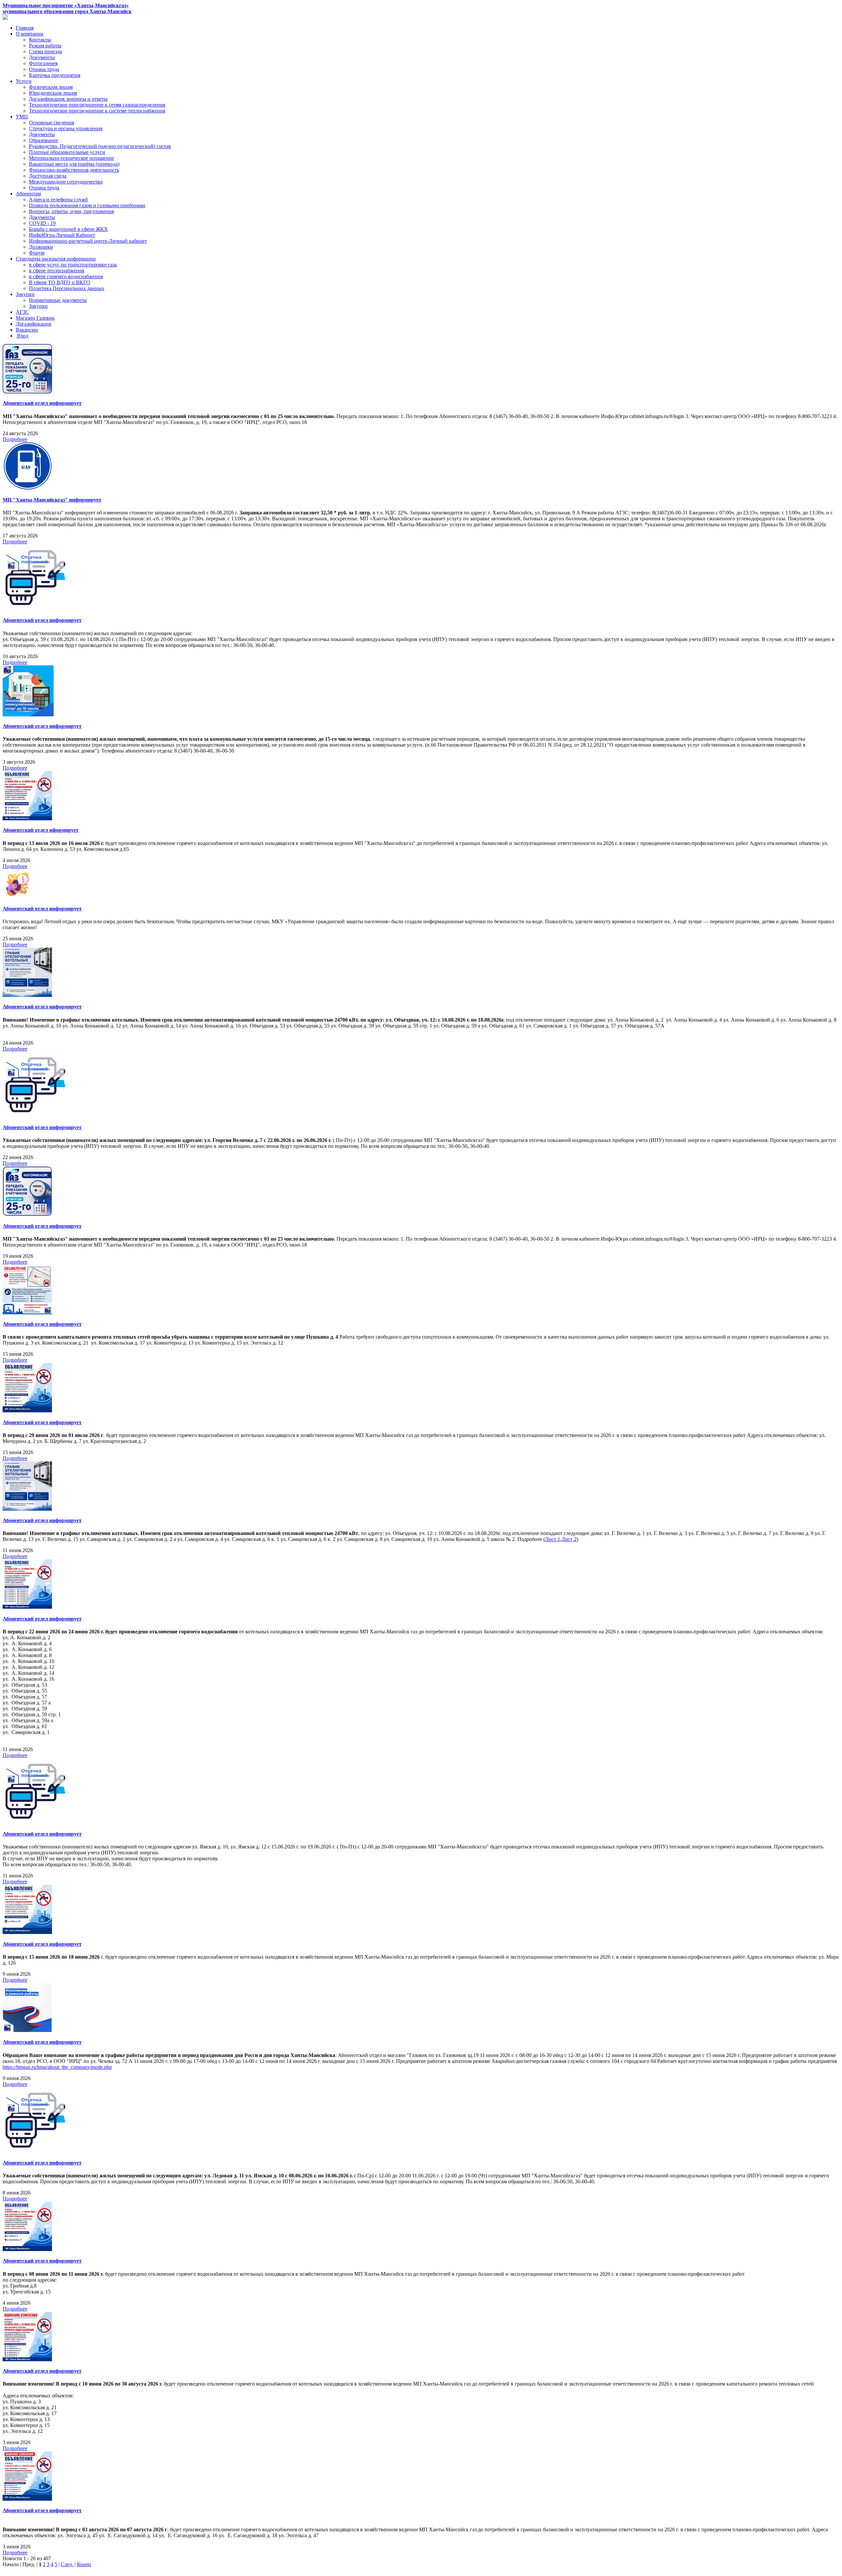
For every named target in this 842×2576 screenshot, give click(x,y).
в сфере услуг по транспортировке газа (73, 265)
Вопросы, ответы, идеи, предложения (71, 211)
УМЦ (22, 117)
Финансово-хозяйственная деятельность (74, 170)
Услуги (24, 81)
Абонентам (28, 194)
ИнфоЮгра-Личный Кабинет (62, 235)
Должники (41, 247)
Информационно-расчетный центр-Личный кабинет (88, 241)
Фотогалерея (43, 63)
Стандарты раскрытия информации (56, 259)
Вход (22, 336)
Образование (44, 140)
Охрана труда (44, 69)
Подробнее (15, 439)
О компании (30, 34)
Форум (37, 253)
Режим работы (45, 46)
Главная (25, 28)
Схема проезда (45, 51)
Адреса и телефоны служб (58, 199)
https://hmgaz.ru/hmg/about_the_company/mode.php (57, 2067)
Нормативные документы (58, 300)
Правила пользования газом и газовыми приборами (87, 205)
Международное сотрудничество (66, 182)
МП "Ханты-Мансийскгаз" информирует (52, 500)
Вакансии (27, 330)
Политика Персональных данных (67, 288)
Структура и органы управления (66, 128)
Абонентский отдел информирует (42, 403)
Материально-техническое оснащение (72, 158)
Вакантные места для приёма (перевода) (74, 164)
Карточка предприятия (55, 75)
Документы (42, 57)
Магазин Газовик (35, 318)
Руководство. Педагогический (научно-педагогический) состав (100, 146)
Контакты (40, 40)
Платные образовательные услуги (67, 152)
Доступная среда (48, 176)
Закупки (25, 294)
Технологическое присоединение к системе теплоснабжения (97, 111)
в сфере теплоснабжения (57, 271)
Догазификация (33, 324)
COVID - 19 (42, 223)
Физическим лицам (51, 87)
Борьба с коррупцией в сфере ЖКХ (68, 229)
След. (67, 2564)
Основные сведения (51, 123)
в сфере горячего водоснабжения (66, 276)
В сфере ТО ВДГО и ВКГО (60, 282)
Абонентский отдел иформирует (41, 830)
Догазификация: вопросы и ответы (68, 99)
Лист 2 (569, 1539)
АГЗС (22, 312)
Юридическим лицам (53, 93)
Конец (84, 2564)
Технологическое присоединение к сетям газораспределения (97, 105)
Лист (551, 1539)
